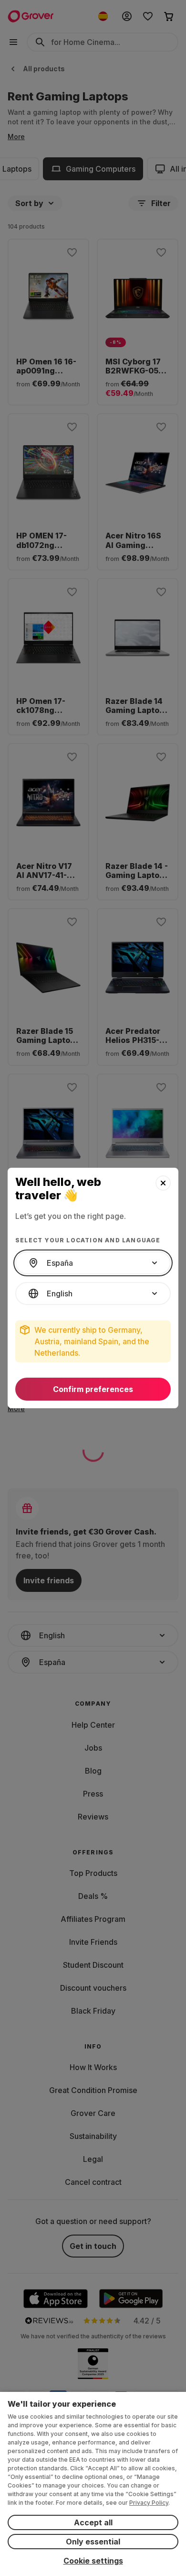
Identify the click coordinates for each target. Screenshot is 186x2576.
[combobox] (93, 1263)
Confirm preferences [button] (93, 1389)
